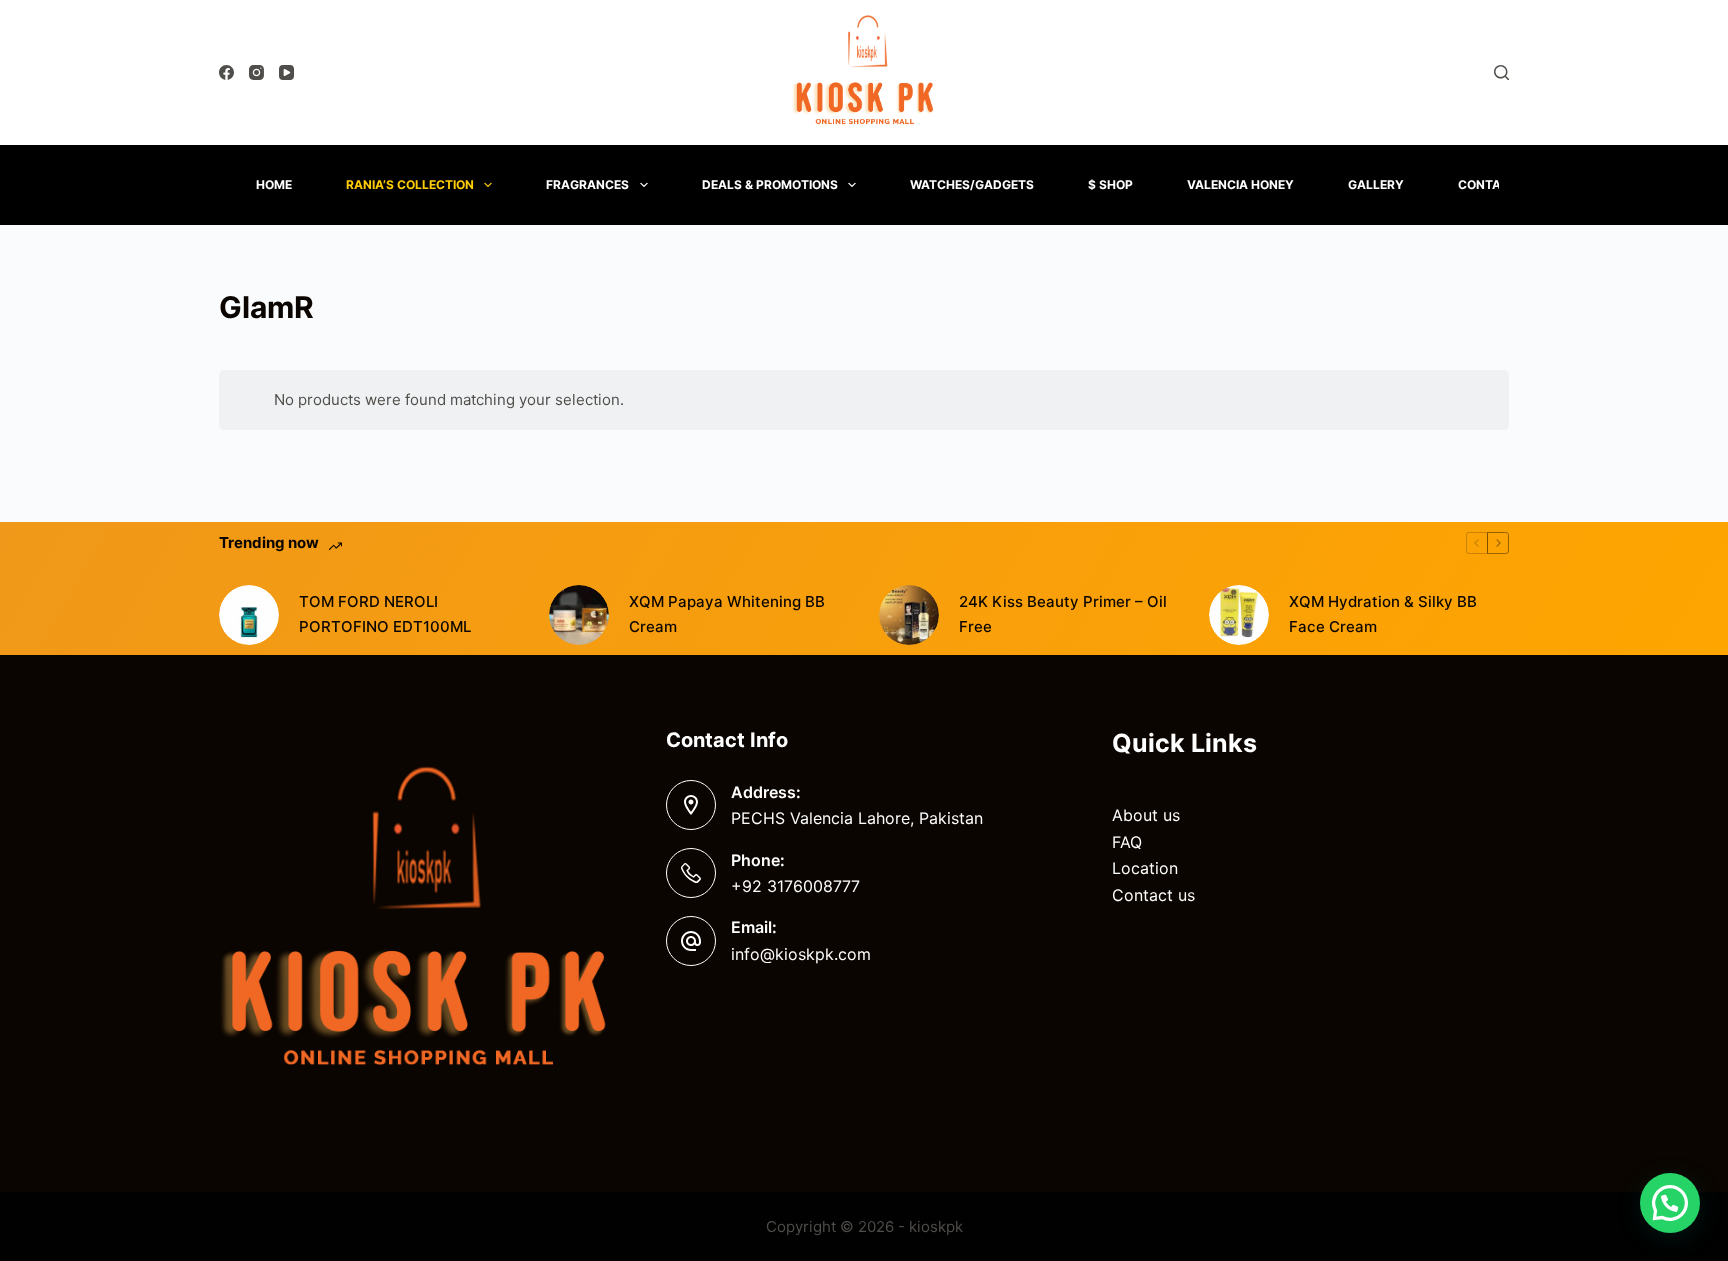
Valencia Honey (1240, 184)
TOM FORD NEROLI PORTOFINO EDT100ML (385, 614)
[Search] (1501, 72)
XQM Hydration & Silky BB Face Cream (1383, 614)
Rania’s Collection (410, 184)
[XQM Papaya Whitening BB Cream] (579, 615)
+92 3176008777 (795, 886)
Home (274, 184)
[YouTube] (286, 72)
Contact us (1153, 895)
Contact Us (1498, 184)
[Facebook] (226, 72)
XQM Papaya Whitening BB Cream (727, 614)
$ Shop (1110, 184)
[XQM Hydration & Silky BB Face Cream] (1239, 615)
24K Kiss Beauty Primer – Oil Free (1063, 614)
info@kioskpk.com (801, 954)
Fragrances (587, 184)
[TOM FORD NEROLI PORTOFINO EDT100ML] (249, 615)
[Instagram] (256, 72)
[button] (1670, 1203)
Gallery (1376, 184)
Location (1145, 868)
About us (1146, 815)
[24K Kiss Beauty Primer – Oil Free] (909, 615)
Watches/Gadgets (972, 184)
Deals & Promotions (770, 184)
